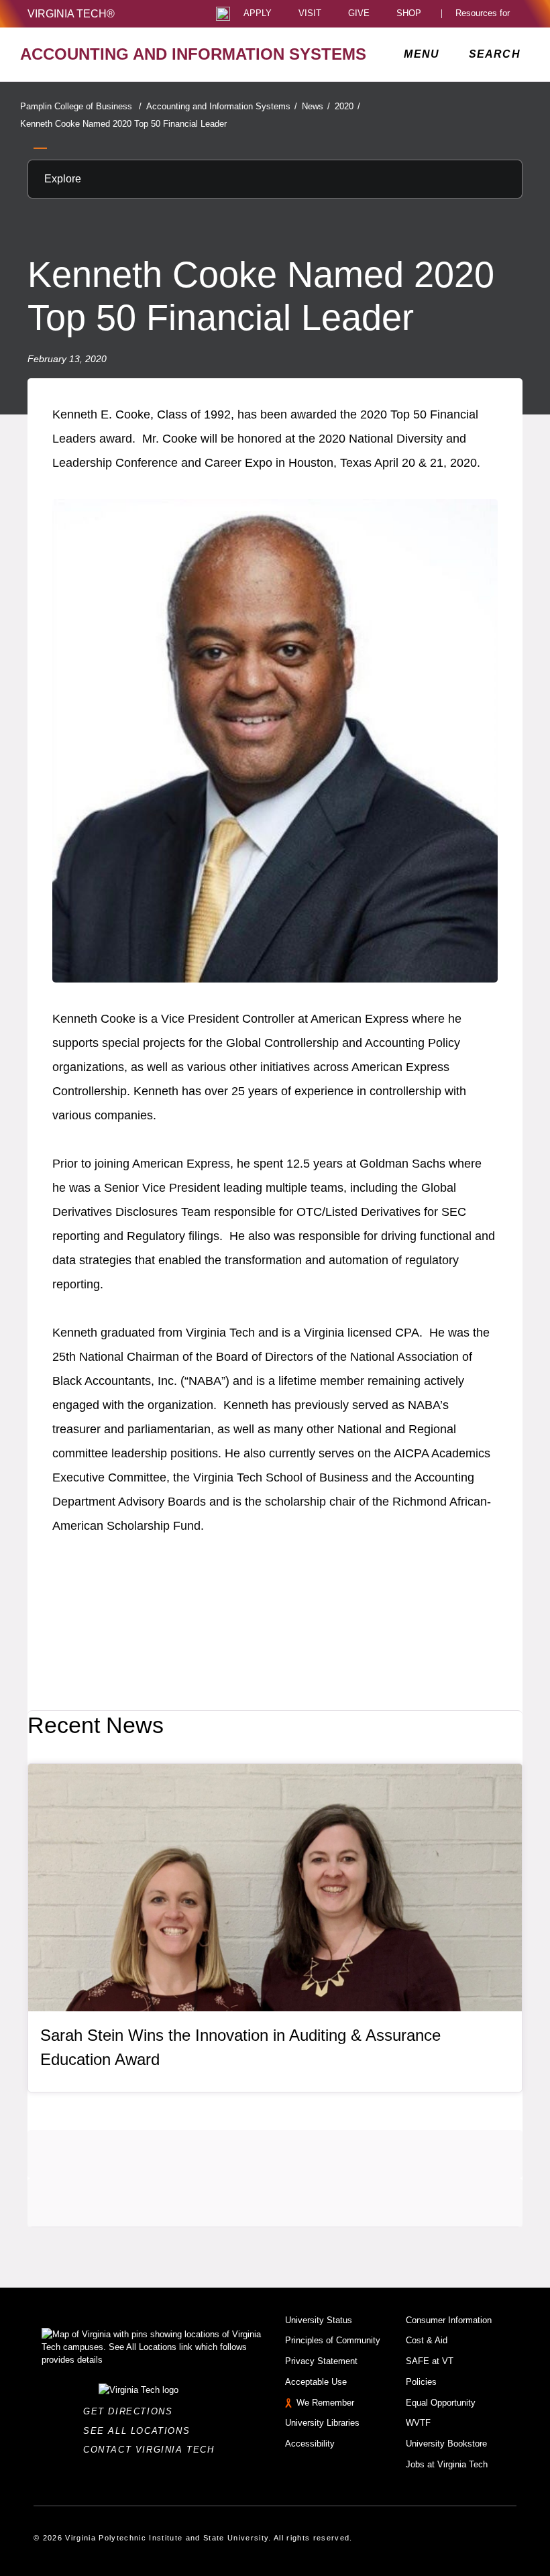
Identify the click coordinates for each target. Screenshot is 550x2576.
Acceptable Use (316, 2382)
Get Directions (132, 2411)
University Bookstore (446, 2444)
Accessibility (310, 2444)
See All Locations (140, 2431)
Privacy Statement (321, 2361)
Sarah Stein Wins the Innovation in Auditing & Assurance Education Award (240, 2047)
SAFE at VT (430, 2361)
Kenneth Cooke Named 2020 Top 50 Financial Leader (123, 124)
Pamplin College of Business (81, 106)
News (316, 106)
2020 (347, 106)
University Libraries (322, 2423)
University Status (319, 2320)
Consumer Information (449, 2320)
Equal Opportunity (441, 2403)
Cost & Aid (427, 2340)
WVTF (418, 2423)
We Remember (325, 2403)
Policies (421, 2382)
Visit (310, 14)
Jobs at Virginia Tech (447, 2464)
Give (359, 14)
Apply (258, 14)
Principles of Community (333, 2340)
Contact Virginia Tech (153, 2450)
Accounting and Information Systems (222, 106)
